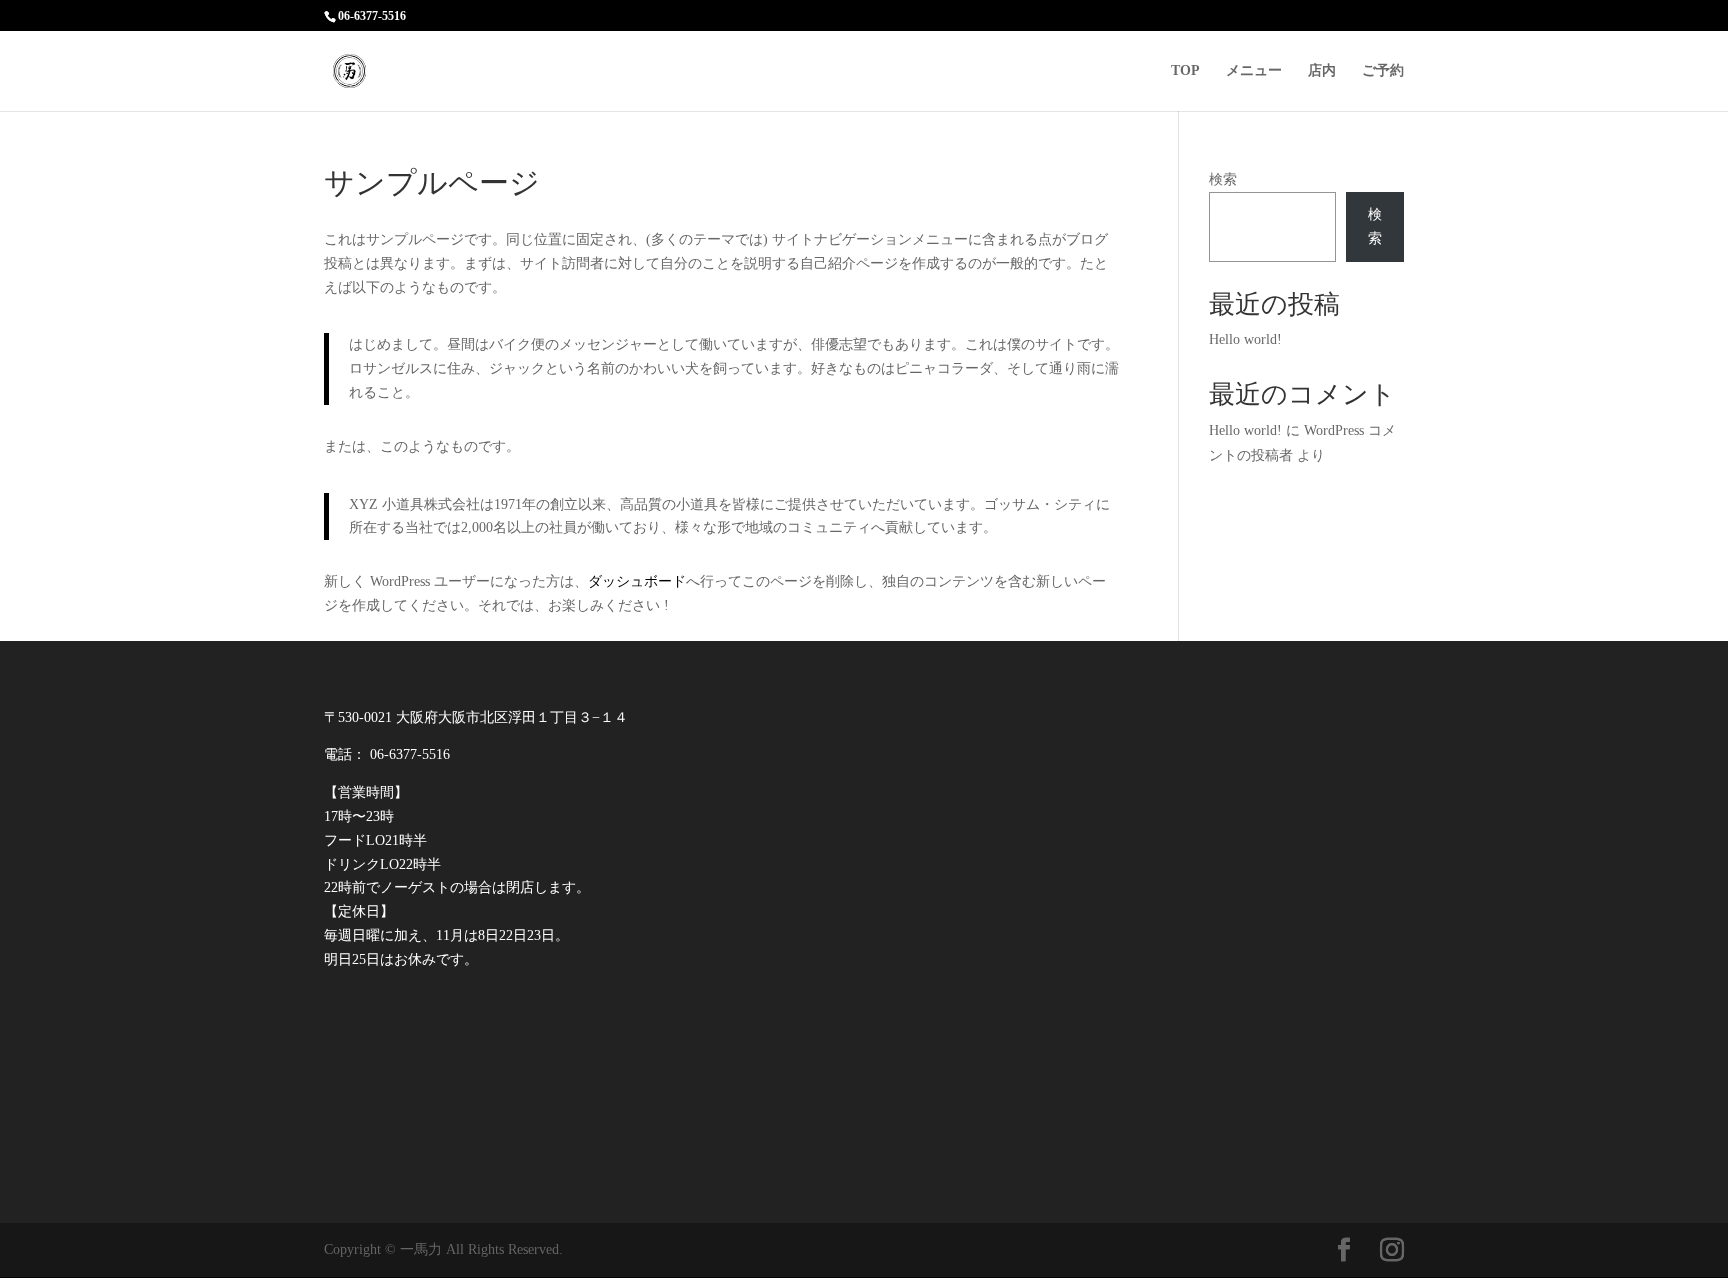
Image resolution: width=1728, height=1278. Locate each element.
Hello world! (1245, 339)
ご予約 (1383, 71)
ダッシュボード (637, 581)
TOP (1185, 71)
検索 (1223, 179)
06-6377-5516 (372, 16)
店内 (1322, 71)
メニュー (1254, 71)
